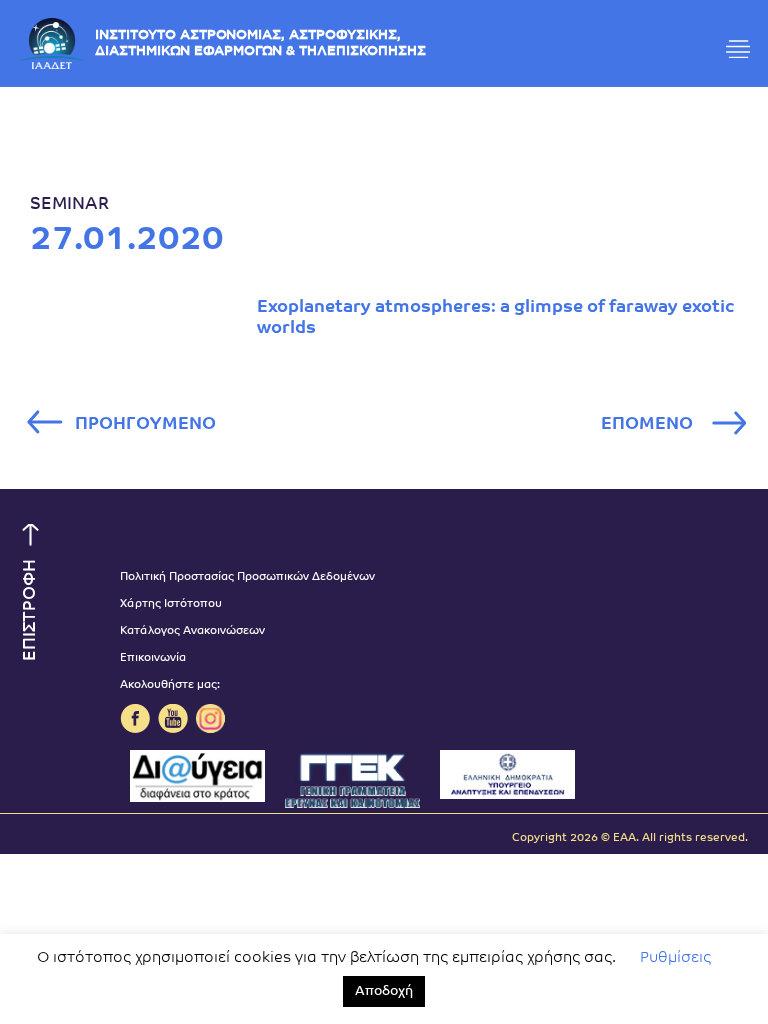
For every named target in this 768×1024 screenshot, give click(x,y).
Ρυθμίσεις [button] (675, 958)
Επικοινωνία (153, 658)
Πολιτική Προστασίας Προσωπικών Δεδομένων (247, 577)
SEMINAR (69, 204)
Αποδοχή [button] (384, 991)
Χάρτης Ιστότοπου (171, 604)
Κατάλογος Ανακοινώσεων (192, 631)
